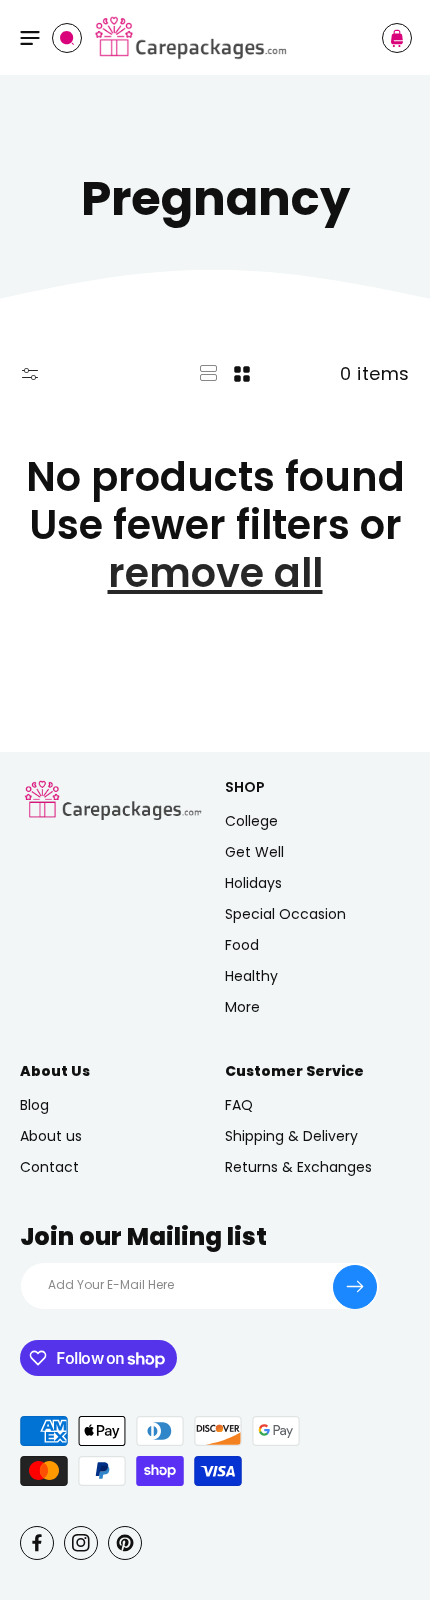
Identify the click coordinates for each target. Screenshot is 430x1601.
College (251, 821)
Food (242, 945)
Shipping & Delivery (291, 1136)
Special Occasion (285, 914)
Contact (49, 1167)
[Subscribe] (355, 1287)
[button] (30, 38)
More (242, 1007)
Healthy (251, 976)
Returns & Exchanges (298, 1167)
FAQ (239, 1105)
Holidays (253, 883)
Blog (34, 1105)
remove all (215, 573)
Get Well (254, 852)
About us (51, 1136)
